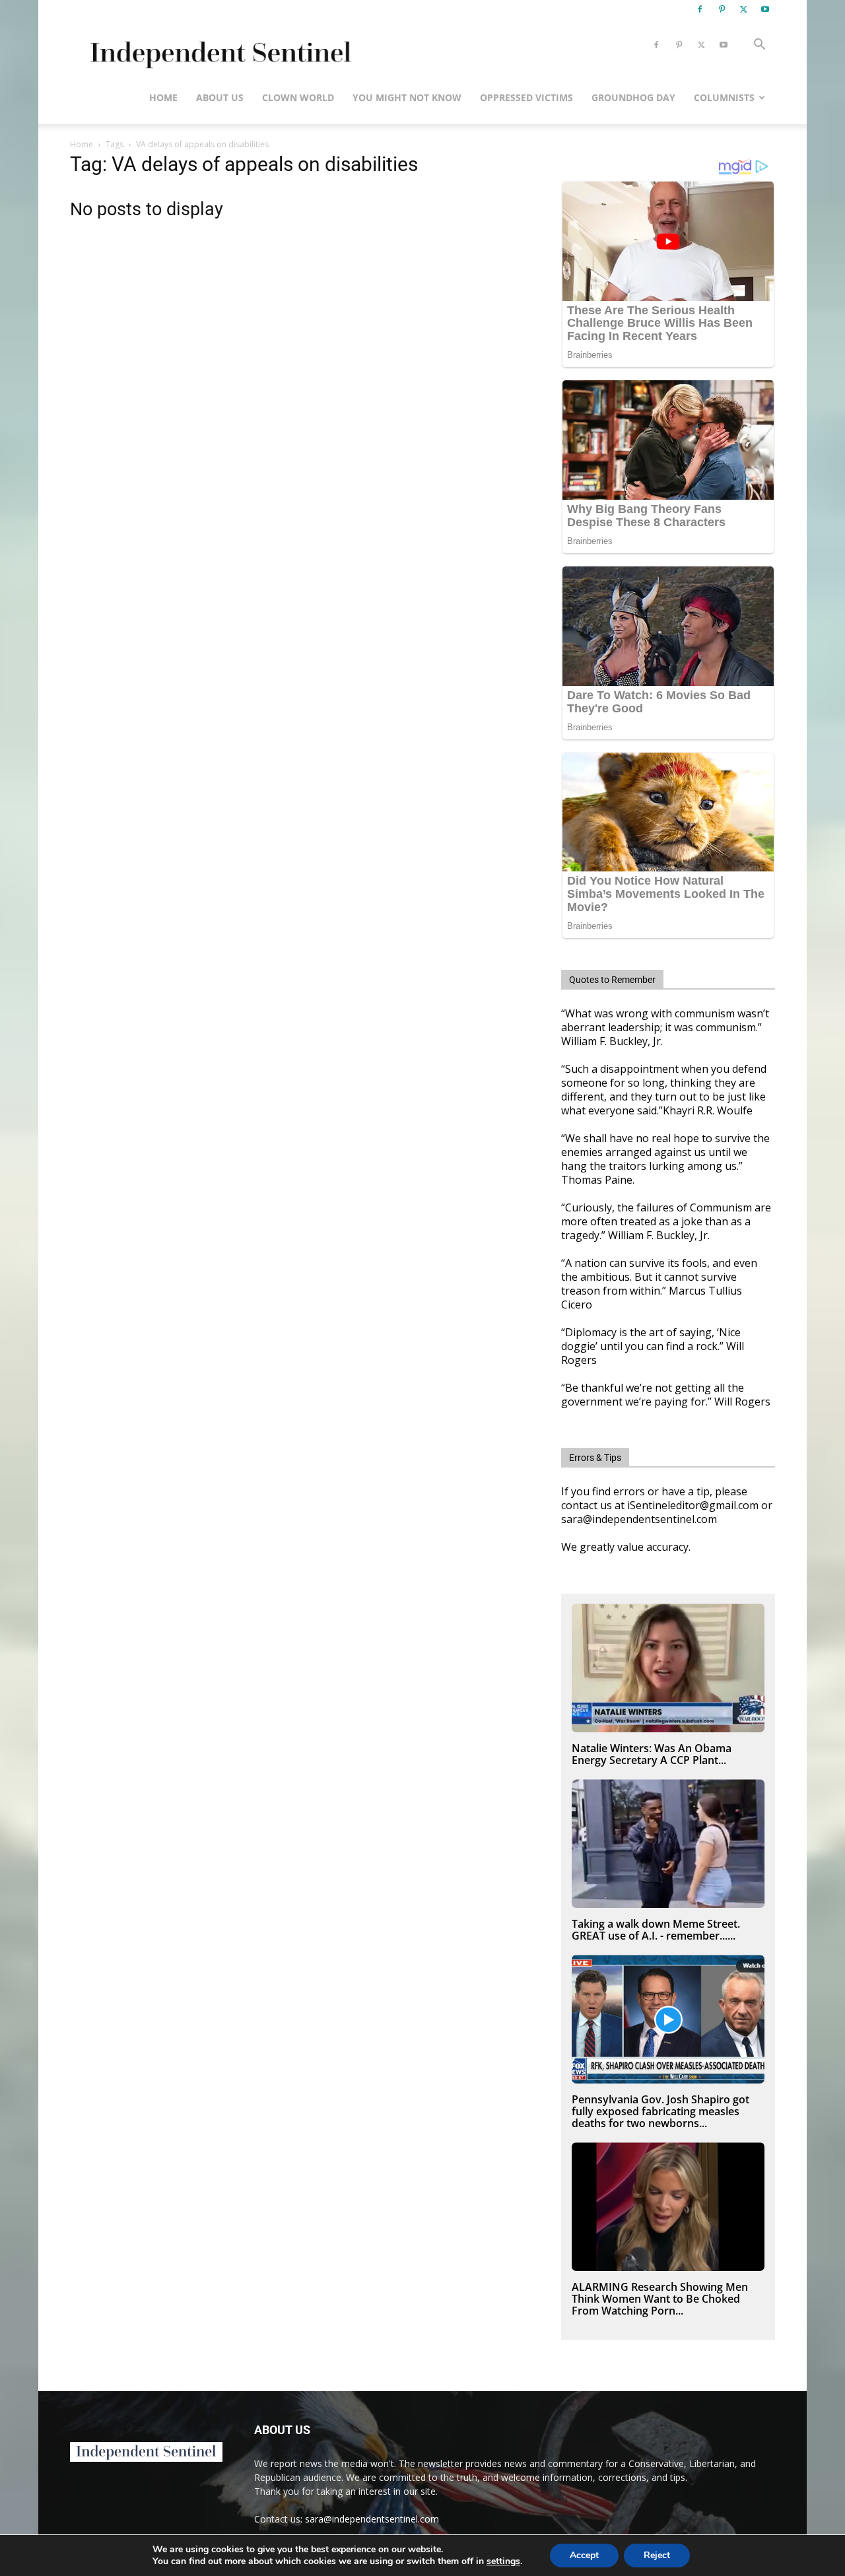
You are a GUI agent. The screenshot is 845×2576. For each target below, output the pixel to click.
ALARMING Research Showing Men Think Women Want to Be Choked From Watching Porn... (660, 2299)
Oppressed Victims (526, 97)
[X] (743, 9)
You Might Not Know (407, 97)
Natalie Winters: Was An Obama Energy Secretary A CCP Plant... (652, 1754)
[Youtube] (765, 9)
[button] (759, 46)
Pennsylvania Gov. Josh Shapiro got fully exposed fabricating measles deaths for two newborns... (660, 2111)
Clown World (298, 97)
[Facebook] (700, 9)
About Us (220, 97)
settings (503, 2561)
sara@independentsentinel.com (372, 2519)
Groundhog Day (633, 97)
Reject (657, 2555)
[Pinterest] (722, 9)
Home (163, 97)
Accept (584, 2555)
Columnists (724, 97)
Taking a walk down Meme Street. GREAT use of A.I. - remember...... (656, 1930)
